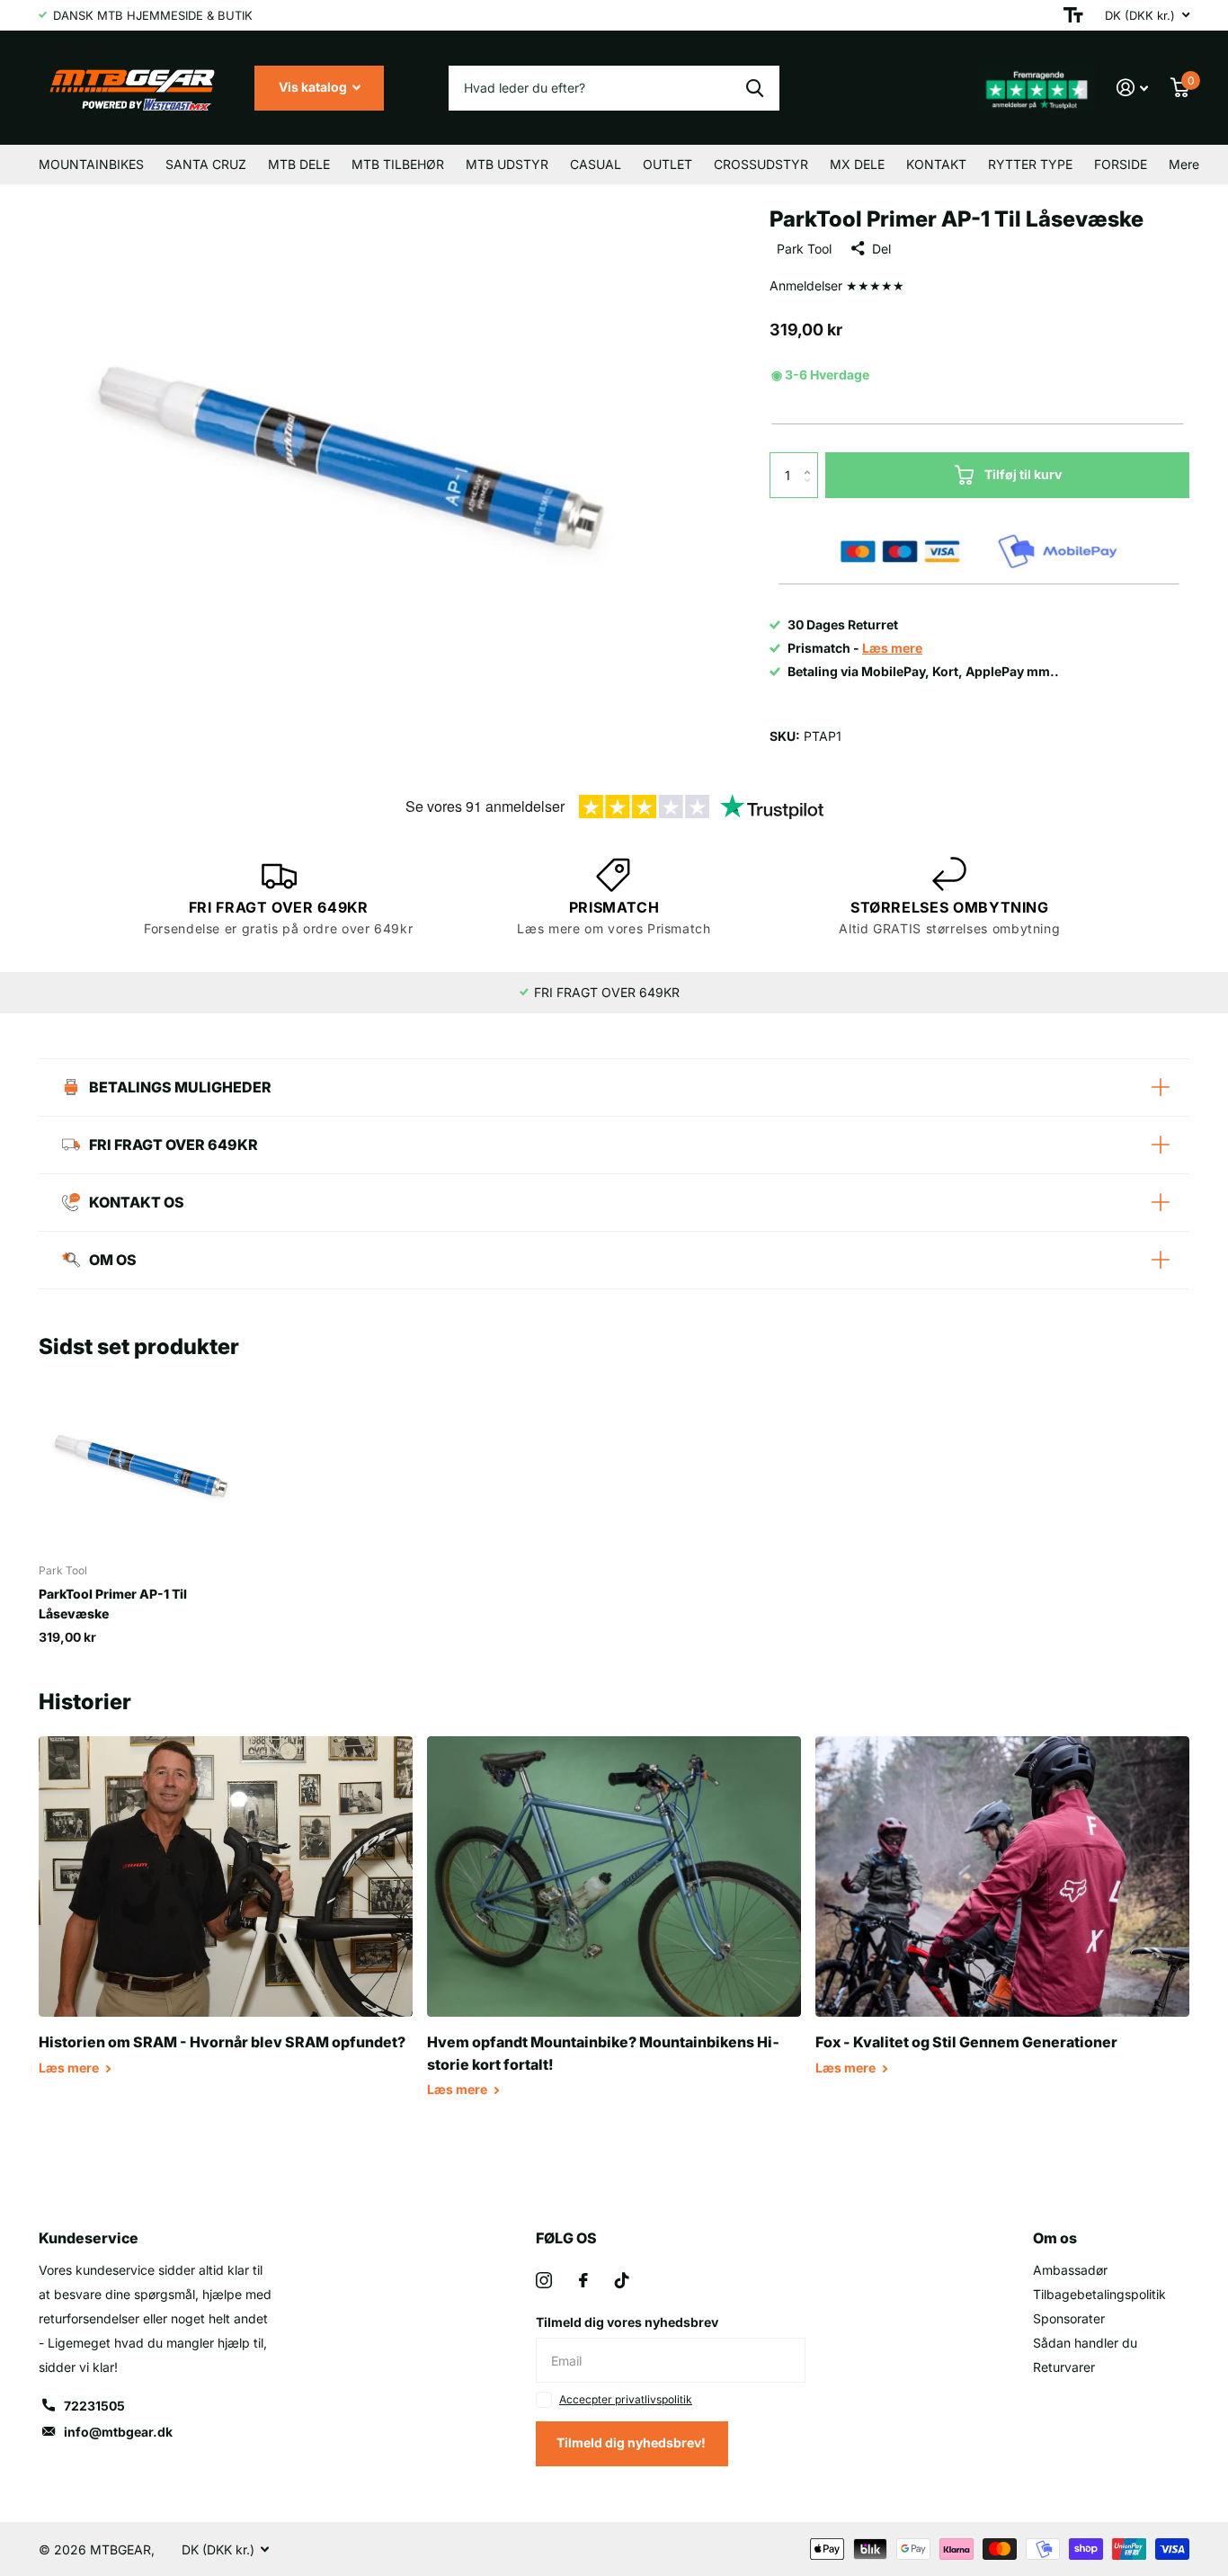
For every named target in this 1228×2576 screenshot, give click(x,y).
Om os (1055, 2238)
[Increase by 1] (811, 459)
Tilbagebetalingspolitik (1099, 2294)
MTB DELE (299, 164)
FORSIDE (1121, 164)
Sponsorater (1069, 2318)
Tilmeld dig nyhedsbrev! (632, 2442)
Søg (755, 88)
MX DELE (857, 164)
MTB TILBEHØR (398, 164)
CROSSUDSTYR (761, 164)
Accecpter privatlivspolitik (626, 2399)
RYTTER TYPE (1030, 164)
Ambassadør (1070, 2270)
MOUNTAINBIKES (91, 164)
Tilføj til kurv (1023, 474)
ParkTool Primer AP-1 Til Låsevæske (113, 1603)
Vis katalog (314, 87)
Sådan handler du (1085, 2343)
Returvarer (1064, 2367)
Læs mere (70, 2068)
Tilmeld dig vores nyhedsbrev (627, 2322)
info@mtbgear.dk (118, 2432)
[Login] (1133, 88)
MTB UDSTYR (507, 164)
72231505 (94, 2406)
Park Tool (804, 249)
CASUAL (596, 164)
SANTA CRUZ (206, 164)
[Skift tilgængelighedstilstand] (1073, 15)
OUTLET (667, 164)
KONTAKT (936, 164)
